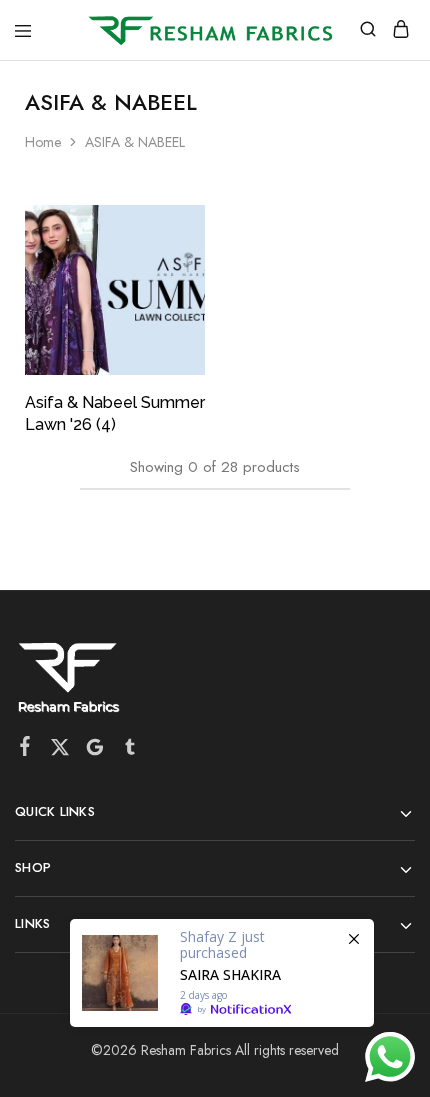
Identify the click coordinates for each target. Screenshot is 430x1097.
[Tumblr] (130, 751)
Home (43, 142)
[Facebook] (25, 750)
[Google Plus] (95, 751)
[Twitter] (60, 751)
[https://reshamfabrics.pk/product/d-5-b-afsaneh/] (222, 973)
